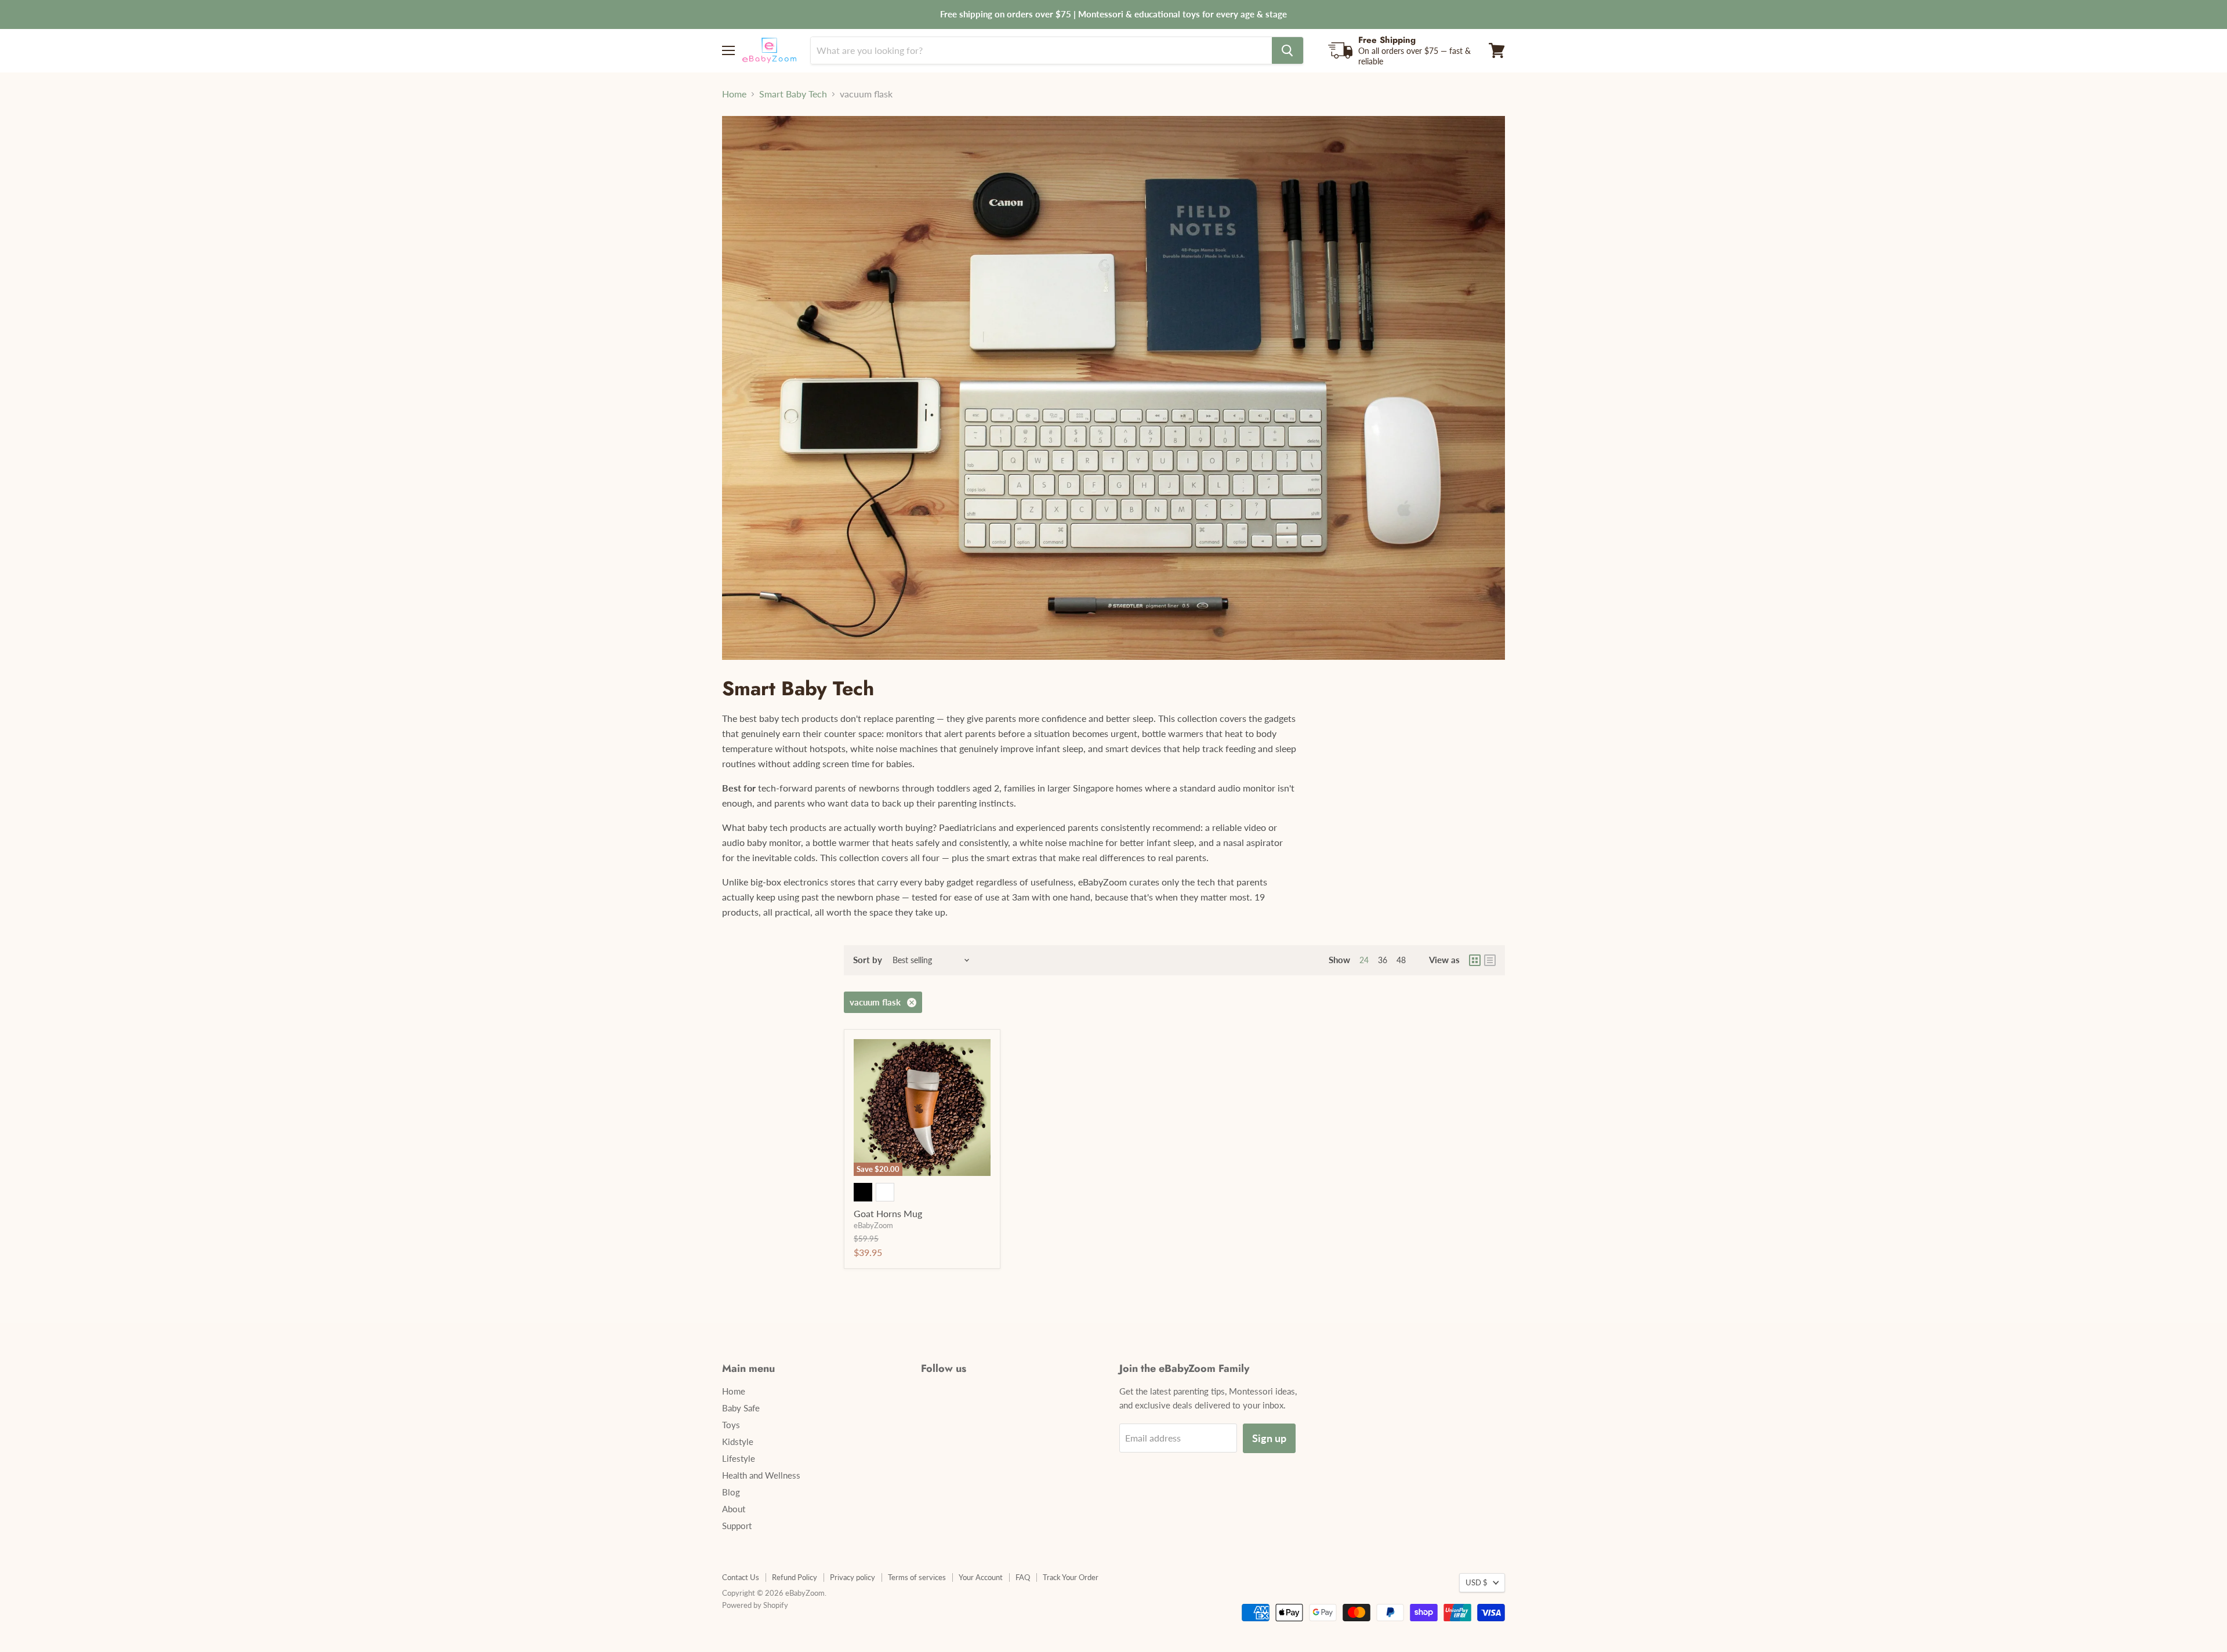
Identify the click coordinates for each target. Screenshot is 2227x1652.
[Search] (1287, 50)
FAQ (1023, 1577)
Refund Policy (795, 1577)
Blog (731, 1492)
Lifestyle (739, 1458)
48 (1401, 960)
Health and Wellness (761, 1475)
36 (1383, 960)
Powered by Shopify (755, 1605)
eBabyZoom (873, 1225)
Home (734, 94)
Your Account (981, 1577)
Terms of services (917, 1577)
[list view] (1490, 960)
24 (1364, 960)
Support (737, 1526)
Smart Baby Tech (793, 94)
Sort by (868, 960)
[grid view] (1475, 960)
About (734, 1509)
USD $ (1477, 1582)
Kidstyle (738, 1442)
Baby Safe (741, 1408)
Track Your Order (1071, 1577)
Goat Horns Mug (888, 1213)
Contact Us (741, 1577)
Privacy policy (853, 1577)
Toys (731, 1425)
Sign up (1269, 1438)
